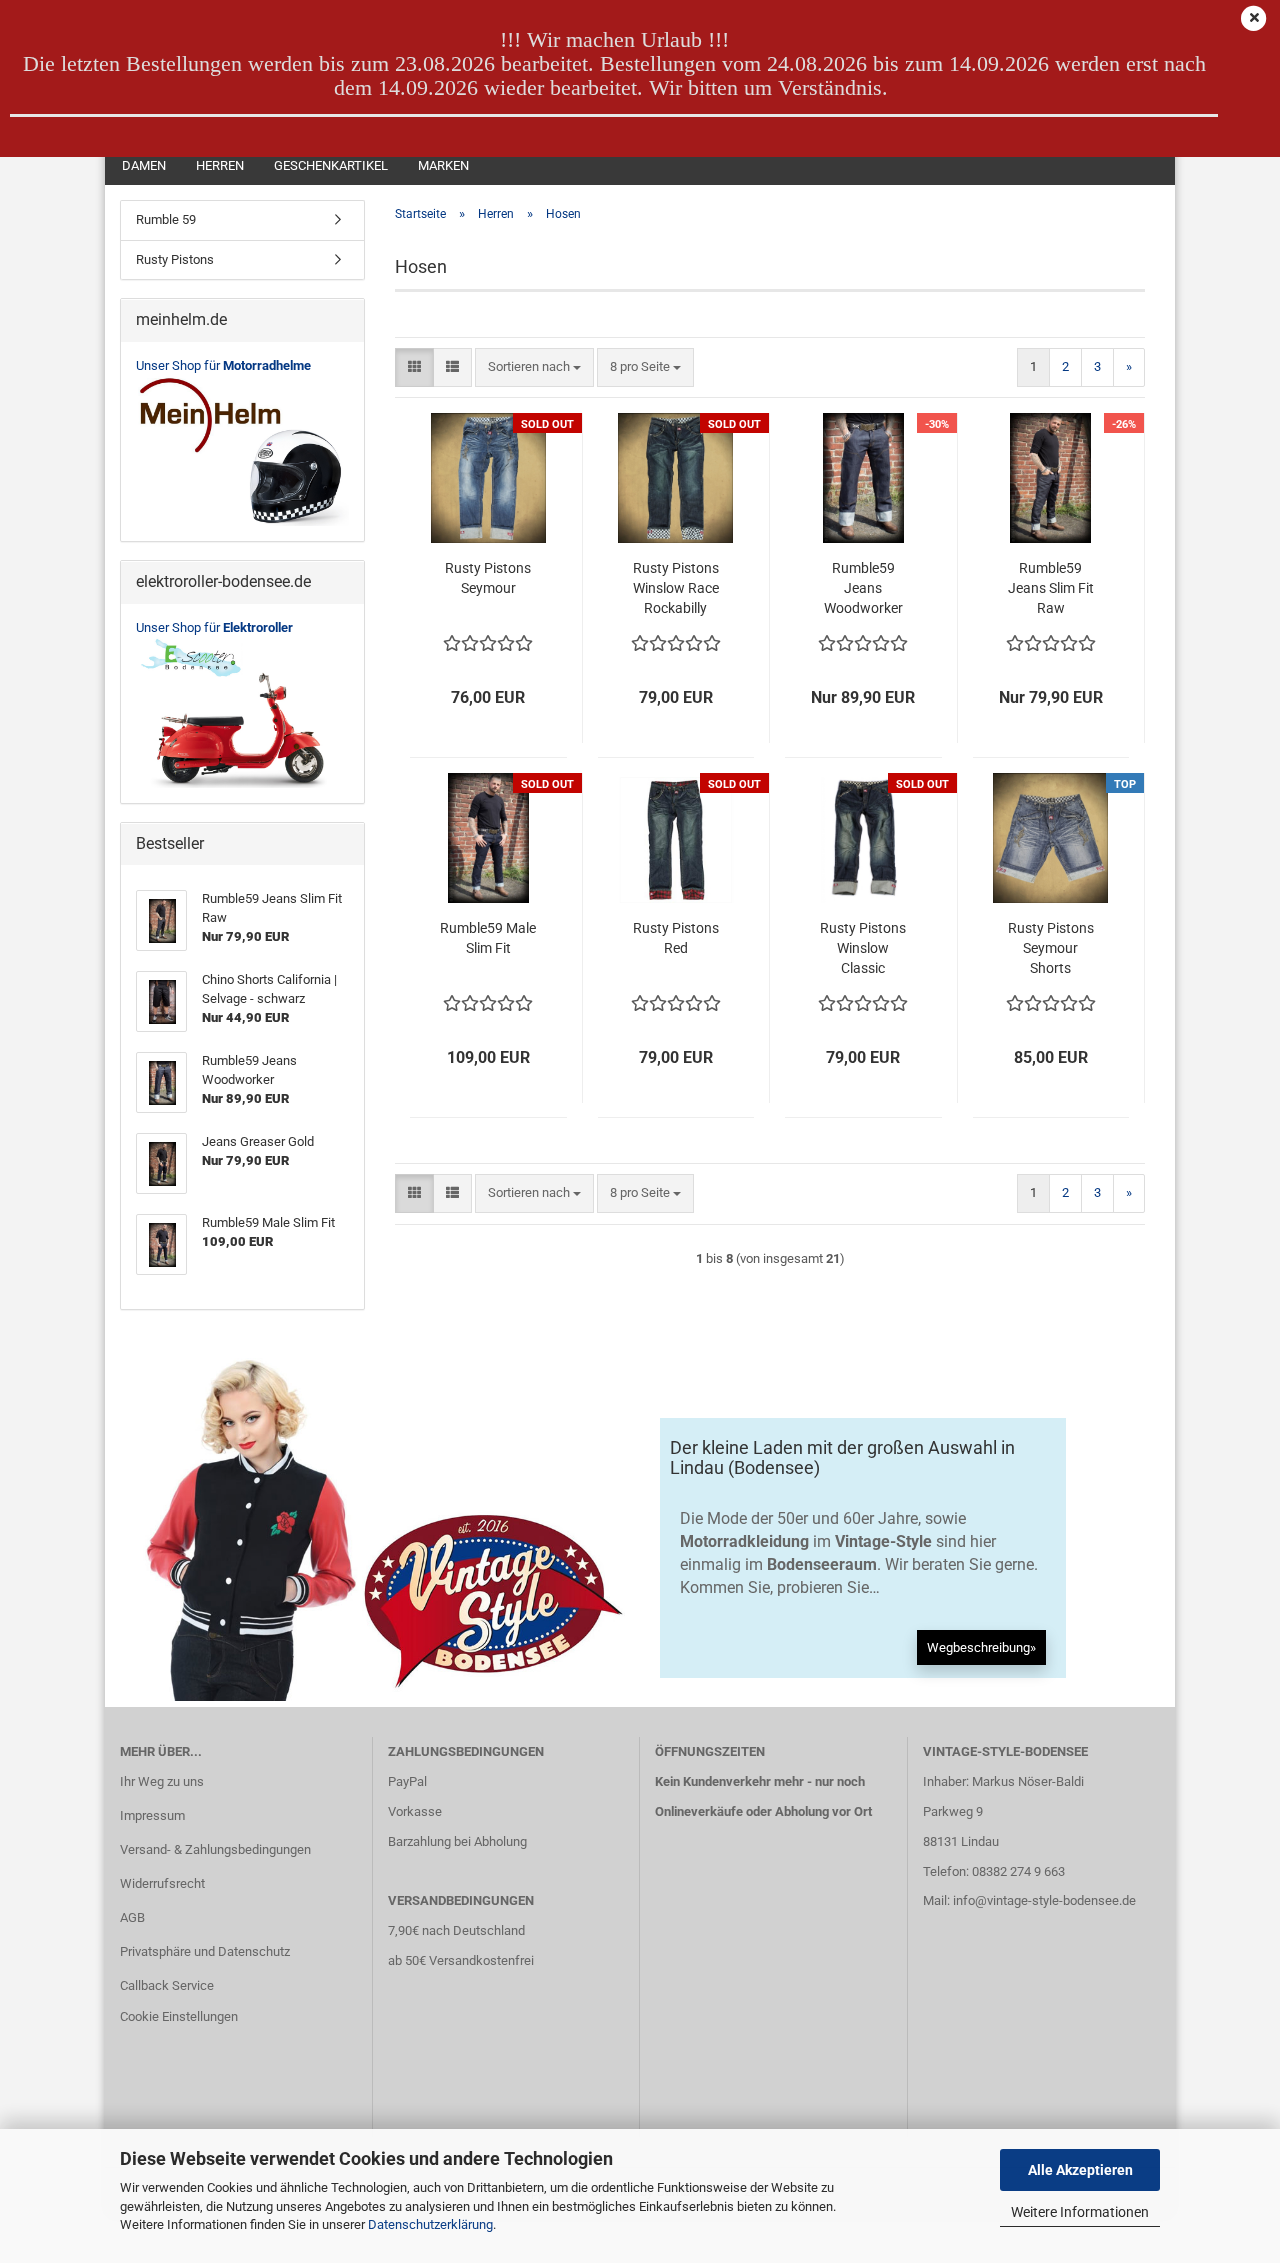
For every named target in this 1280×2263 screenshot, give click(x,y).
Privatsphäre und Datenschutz (205, 1951)
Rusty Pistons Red (676, 938)
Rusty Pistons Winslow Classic (863, 948)
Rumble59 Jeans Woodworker (863, 588)
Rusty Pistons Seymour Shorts (1051, 948)
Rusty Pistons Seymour (488, 578)
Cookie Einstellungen (179, 2016)
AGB (132, 1917)
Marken (443, 165)
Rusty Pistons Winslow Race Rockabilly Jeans (676, 589)
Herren (220, 165)
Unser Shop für (223, 365)
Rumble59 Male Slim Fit (488, 938)
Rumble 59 (166, 219)
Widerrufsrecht (162, 1883)
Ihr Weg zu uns (162, 1781)
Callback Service (167, 1985)
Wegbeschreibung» (981, 1647)
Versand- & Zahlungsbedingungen (215, 1849)
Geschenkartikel (331, 165)
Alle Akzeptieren (1080, 2170)
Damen (144, 165)
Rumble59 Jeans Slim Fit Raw (1051, 588)
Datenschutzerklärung (430, 2224)
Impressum (152, 1815)
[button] (414, 367)
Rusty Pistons (175, 259)
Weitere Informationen (1080, 2212)
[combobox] (534, 367)
